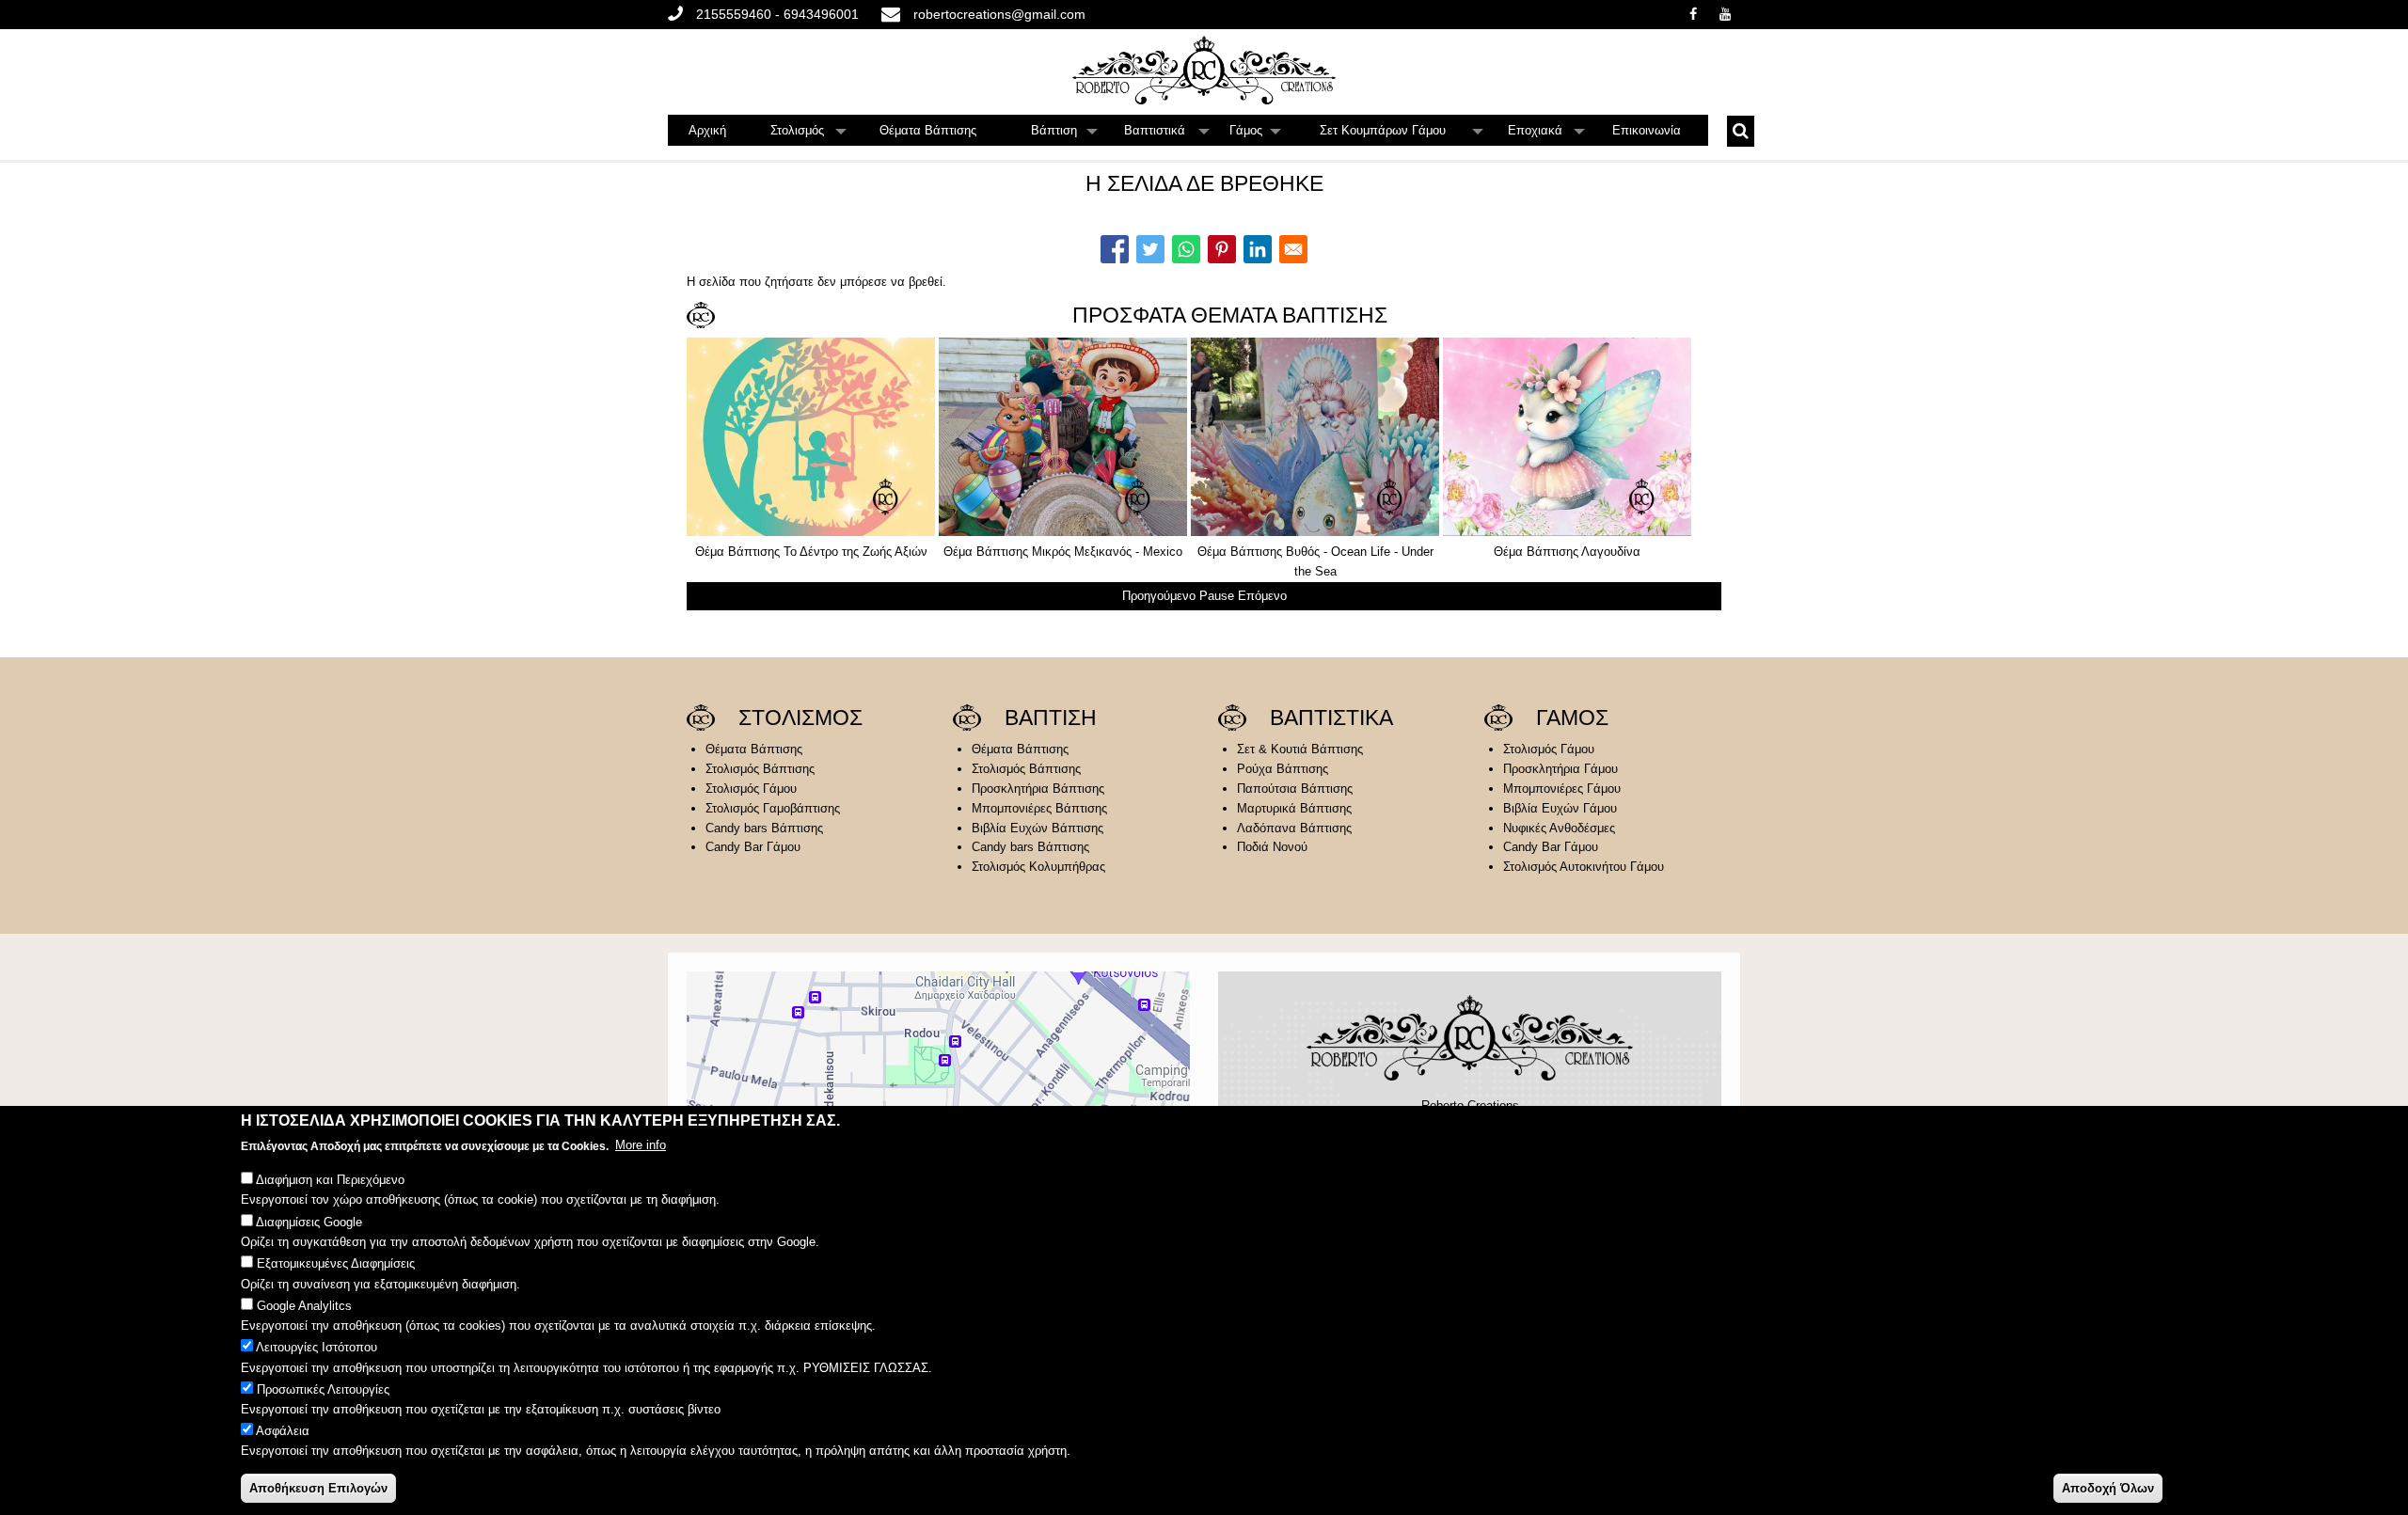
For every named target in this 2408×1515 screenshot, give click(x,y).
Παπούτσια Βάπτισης (1295, 789)
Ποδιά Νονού (1272, 847)
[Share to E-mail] (1293, 249)
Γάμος (1256, 134)
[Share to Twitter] (1150, 249)
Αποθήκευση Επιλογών (318, 1487)
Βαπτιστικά (1167, 134)
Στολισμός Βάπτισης (760, 769)
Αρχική (707, 130)
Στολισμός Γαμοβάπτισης (773, 808)
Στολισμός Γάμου (751, 789)
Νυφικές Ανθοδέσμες (1559, 828)
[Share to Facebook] (1115, 249)
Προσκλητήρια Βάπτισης (1038, 789)
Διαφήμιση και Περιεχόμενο (330, 1180)
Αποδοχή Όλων (2108, 1487)
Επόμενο (1262, 596)
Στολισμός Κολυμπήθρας (1038, 867)
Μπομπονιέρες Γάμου (1562, 789)
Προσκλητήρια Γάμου (1560, 769)
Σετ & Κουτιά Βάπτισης (1300, 749)
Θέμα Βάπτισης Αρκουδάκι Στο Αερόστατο (917, 552)
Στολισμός (809, 134)
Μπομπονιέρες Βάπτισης (1039, 808)
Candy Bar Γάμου (753, 847)
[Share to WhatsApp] (1186, 249)
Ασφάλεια (283, 1432)
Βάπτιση (1065, 134)
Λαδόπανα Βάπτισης (1294, 828)
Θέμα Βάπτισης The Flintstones (1168, 552)
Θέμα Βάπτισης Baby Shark (1672, 552)
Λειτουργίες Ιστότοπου (317, 1347)
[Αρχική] (1204, 70)
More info (641, 1145)
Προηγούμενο (1159, 596)
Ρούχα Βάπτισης (1283, 769)
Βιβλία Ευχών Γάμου (1560, 808)
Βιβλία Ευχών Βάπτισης (1038, 828)
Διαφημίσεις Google (309, 1222)
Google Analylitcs (304, 1306)
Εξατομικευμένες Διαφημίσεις (336, 1263)
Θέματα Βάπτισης (928, 130)
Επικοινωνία (1647, 130)
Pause (1217, 596)
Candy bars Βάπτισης (764, 828)
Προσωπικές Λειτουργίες (323, 1389)
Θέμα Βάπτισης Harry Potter (1420, 552)
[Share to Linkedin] (1258, 249)
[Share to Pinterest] (1222, 249)
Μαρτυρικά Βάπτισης (1294, 808)
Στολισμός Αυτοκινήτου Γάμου (1584, 867)
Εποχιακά (1547, 134)
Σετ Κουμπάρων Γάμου (1402, 134)
